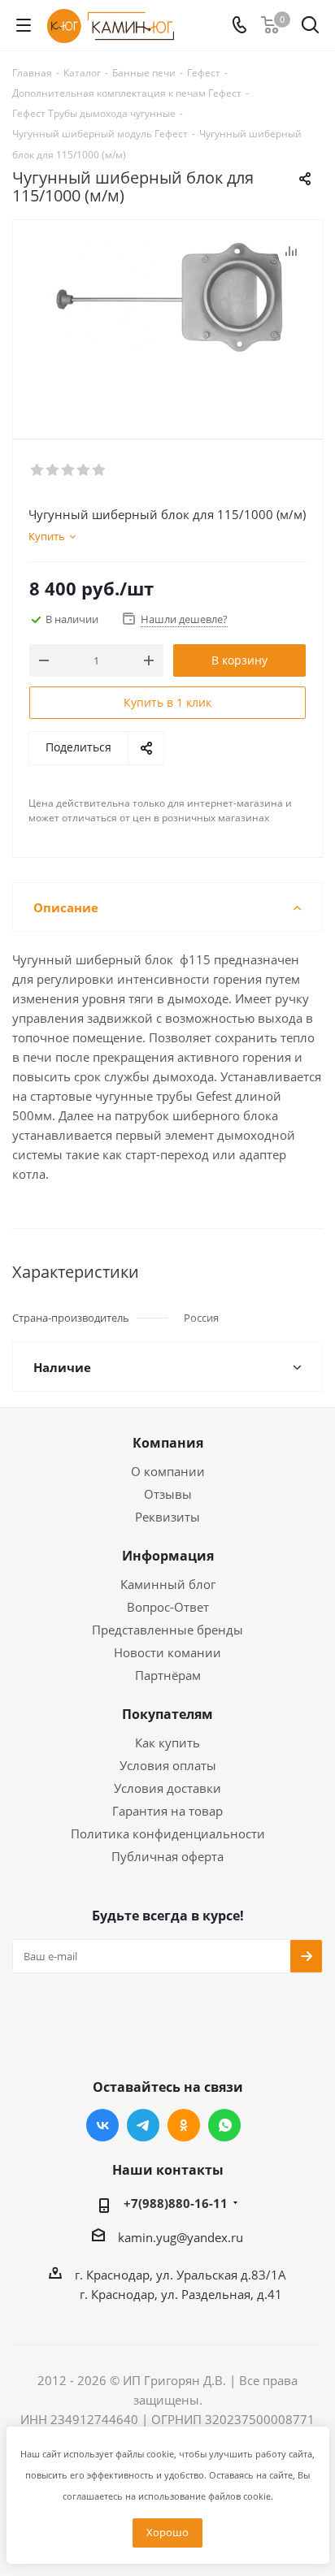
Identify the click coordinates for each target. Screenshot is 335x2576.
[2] (53, 470)
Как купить (167, 1743)
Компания (168, 1443)
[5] (100, 470)
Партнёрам (168, 1675)
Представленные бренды (167, 1630)
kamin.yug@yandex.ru (181, 2237)
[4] (84, 470)
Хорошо (167, 2532)
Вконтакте (102, 2125)
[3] (69, 470)
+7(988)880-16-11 (176, 2203)
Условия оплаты (168, 1765)
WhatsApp (224, 2125)
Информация (168, 1556)
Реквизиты (167, 1517)
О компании (168, 1471)
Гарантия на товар (167, 1811)
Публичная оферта (167, 1856)
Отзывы (168, 1494)
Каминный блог (168, 1584)
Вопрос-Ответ (168, 1607)
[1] (38, 470)
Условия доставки (167, 1788)
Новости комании (167, 1652)
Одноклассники (184, 2125)
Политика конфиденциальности (168, 1834)
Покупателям (167, 1714)
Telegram (143, 2125)
